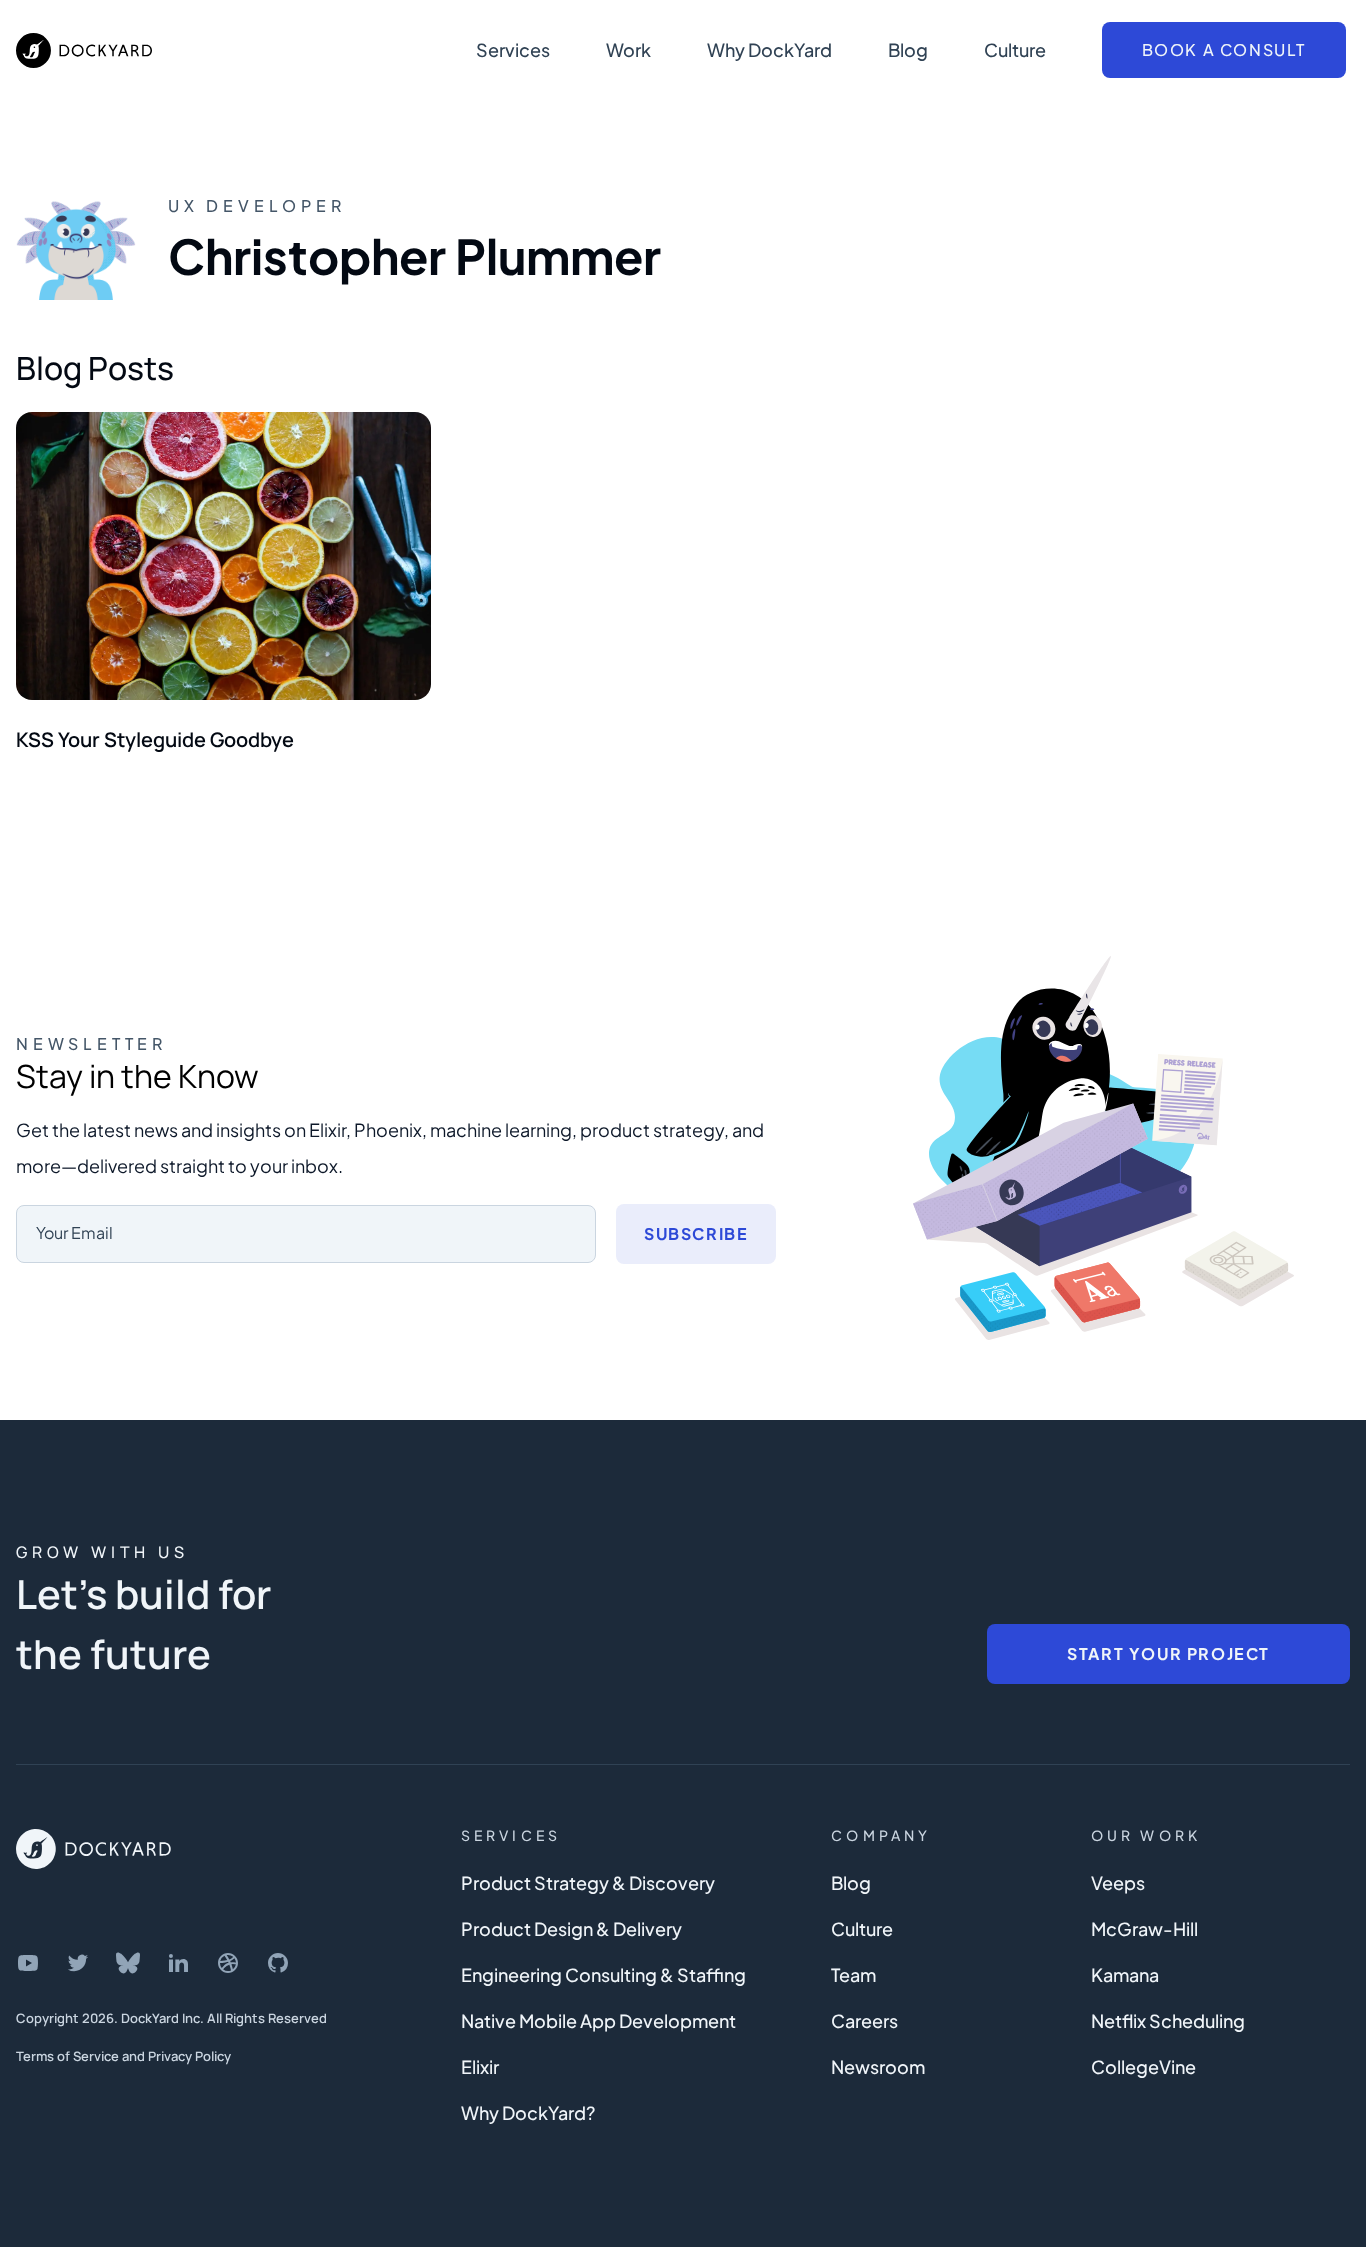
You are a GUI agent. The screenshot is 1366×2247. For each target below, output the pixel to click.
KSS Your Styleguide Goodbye (155, 739)
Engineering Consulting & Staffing (603, 1974)
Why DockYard (769, 49)
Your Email (74, 1232)
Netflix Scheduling (1168, 2020)
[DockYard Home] (93, 1849)
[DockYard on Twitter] (78, 1963)
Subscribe (696, 1233)
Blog (908, 49)
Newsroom (878, 2066)
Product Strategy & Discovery (588, 1882)
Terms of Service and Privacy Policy (123, 2056)
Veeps (1118, 1882)
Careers (864, 2020)
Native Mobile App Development (598, 2020)
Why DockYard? (528, 2112)
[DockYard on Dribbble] (228, 1963)
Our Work (1146, 1835)
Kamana (1125, 1974)
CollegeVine (1143, 2066)
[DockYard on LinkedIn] (178, 1963)
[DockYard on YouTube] (28, 1963)
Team (853, 1974)
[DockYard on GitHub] (278, 1963)
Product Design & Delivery (571, 1928)
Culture (1015, 49)
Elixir (480, 2066)
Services (513, 49)
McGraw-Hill (1144, 1928)
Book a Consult (1224, 49)
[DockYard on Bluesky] (128, 1963)
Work (628, 49)
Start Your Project (1168, 1653)
